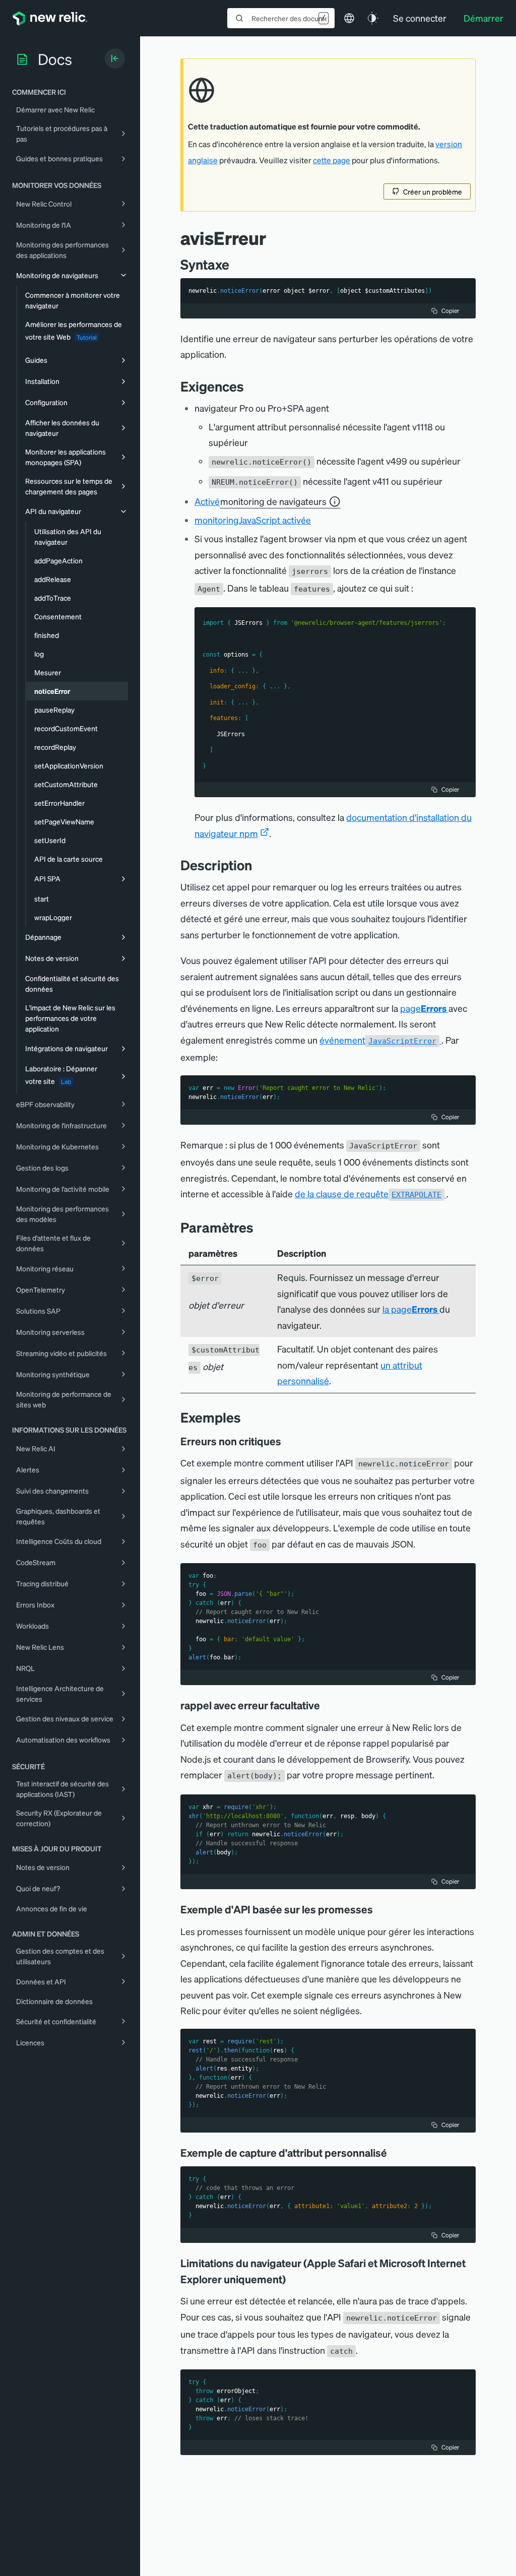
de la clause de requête (368, 1194)
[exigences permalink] (249, 386)
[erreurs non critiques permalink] (286, 1441)
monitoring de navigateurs (273, 501)
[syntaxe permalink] (234, 264)
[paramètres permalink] (259, 1227)
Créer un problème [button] (433, 191)
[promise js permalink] (380, 1909)
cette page (332, 160)
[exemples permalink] (246, 1417)
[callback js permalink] (327, 1705)
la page (410, 1309)
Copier (450, 311)
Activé (261, 501)
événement (378, 1040)
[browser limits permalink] (293, 2279)
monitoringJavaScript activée (253, 520)
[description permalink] (257, 865)
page (423, 1008)
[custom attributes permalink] (394, 2153)
